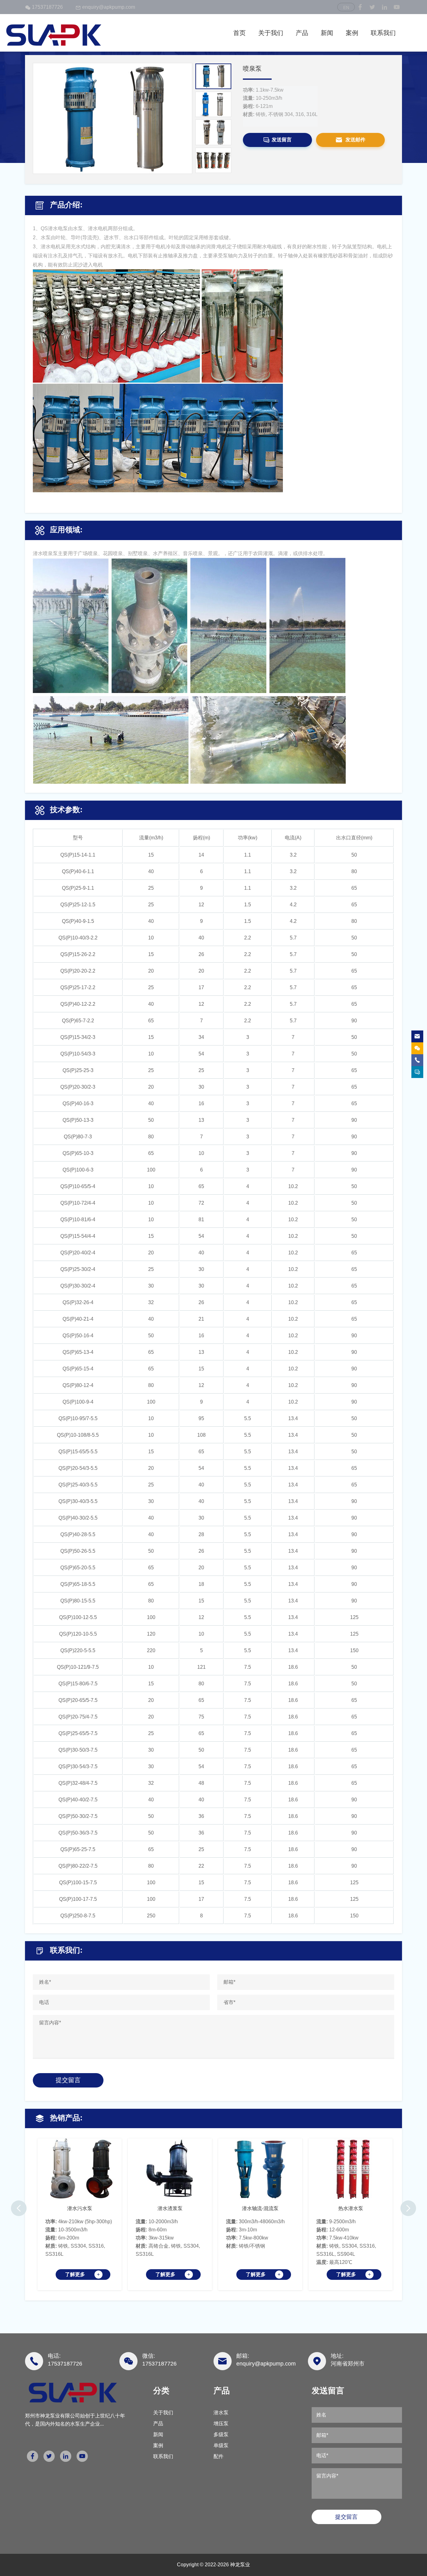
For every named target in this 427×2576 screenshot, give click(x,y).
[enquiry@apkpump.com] (417, 1036)
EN (346, 8)
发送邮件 (355, 139)
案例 (352, 33)
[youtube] (397, 7)
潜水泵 (221, 2413)
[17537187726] (417, 1048)
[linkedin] (384, 7)
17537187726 (47, 7)
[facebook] (360, 7)
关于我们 (271, 33)
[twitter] (372, 7)
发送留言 (282, 139)
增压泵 (221, 2424)
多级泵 (221, 2434)
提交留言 (68, 2080)
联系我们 (383, 33)
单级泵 (221, 2445)
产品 (302, 33)
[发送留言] (417, 1072)
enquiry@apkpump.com (109, 7)
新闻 (327, 33)
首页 (239, 33)
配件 (219, 2456)
